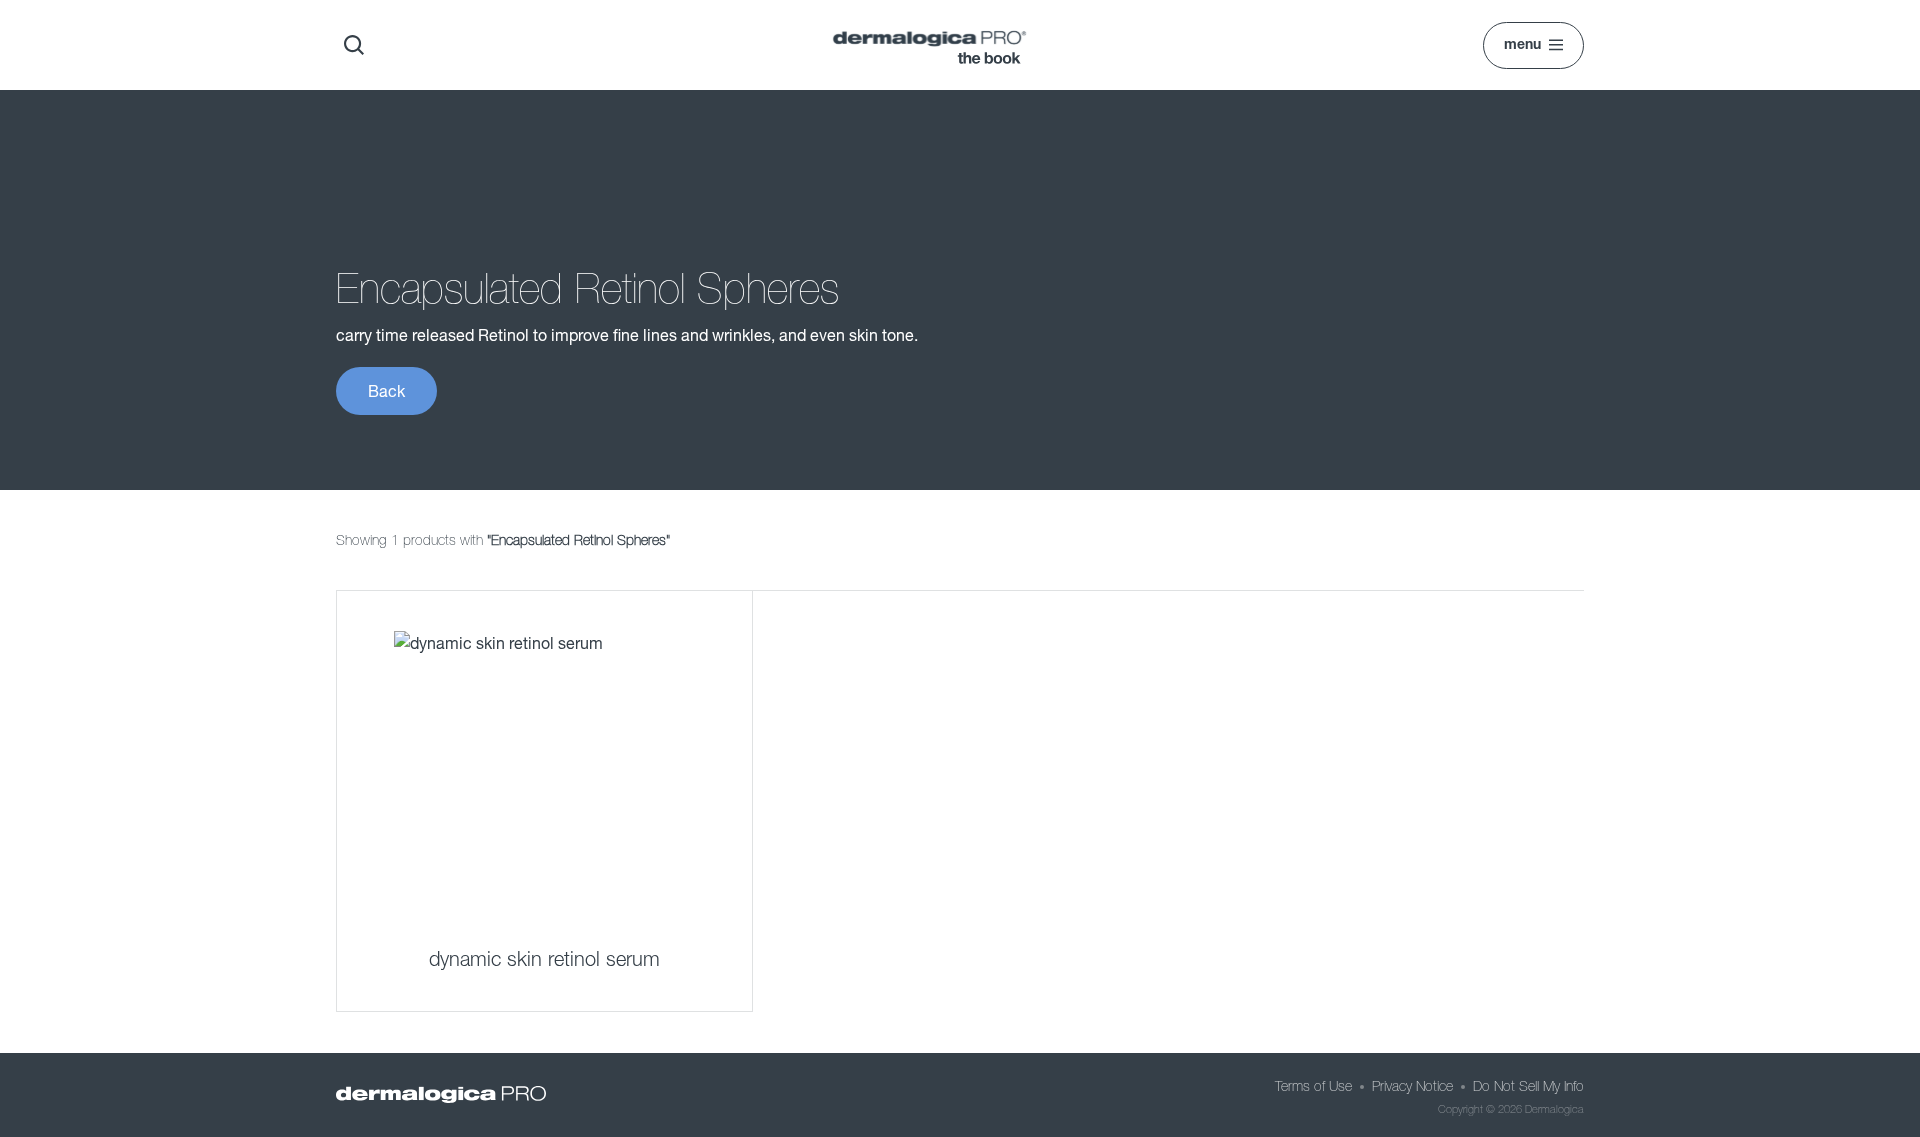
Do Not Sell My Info (1528, 1086)
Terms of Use (1313, 1086)
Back (386, 390)
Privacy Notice (1412, 1086)
